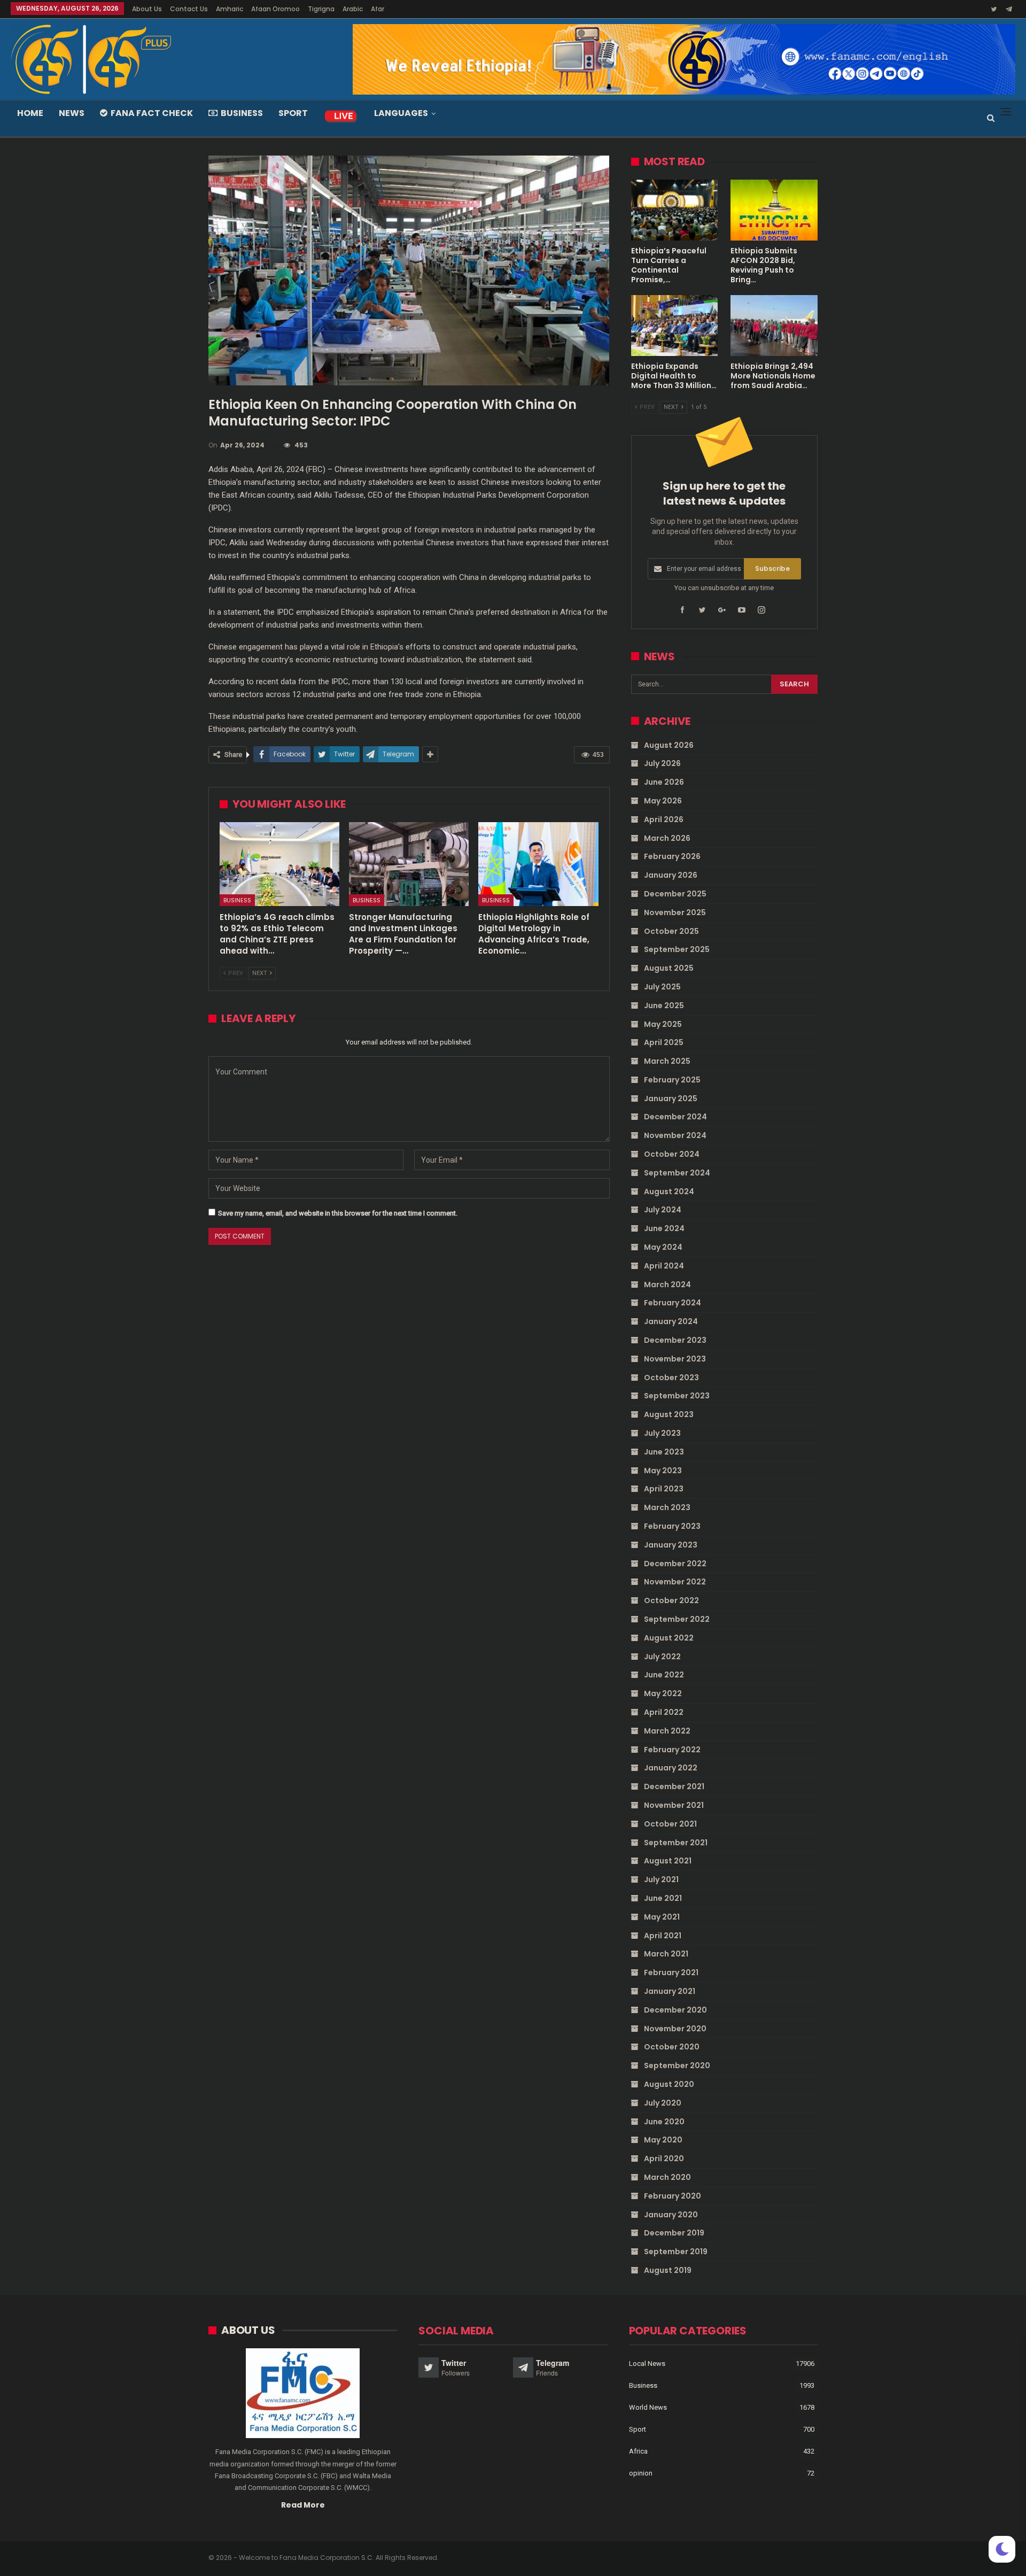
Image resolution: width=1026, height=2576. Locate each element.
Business (242, 113)
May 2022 (663, 1693)
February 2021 (671, 1972)
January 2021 (670, 1991)
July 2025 (662, 987)
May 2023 (663, 1471)
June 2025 (664, 1005)
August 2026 (669, 745)
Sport (293, 113)
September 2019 (676, 2252)
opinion (641, 2473)
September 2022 (677, 1619)
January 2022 (671, 1768)
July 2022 (662, 1657)
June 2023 (664, 1452)
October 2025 (671, 931)
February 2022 (672, 1750)
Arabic (353, 9)
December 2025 (675, 894)
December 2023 (675, 1340)
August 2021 (668, 1861)
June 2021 (663, 1898)
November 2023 (675, 1359)
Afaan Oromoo (275, 9)
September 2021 (676, 1843)
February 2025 (672, 1080)
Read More (303, 2505)
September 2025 (677, 949)
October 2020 (672, 2047)
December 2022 (675, 1564)
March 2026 (667, 838)
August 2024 (669, 1192)
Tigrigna (321, 9)
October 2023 (671, 1378)
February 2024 (673, 1303)
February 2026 (672, 856)
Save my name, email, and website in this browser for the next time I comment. (338, 1213)
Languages (401, 113)
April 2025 (664, 1042)
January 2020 (671, 2215)
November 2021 (674, 1805)
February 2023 (672, 1526)
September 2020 (677, 2066)
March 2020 (667, 2177)
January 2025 (671, 1099)
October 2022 (671, 1600)
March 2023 (667, 1507)
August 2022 (669, 1638)
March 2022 (667, 1731)
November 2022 (675, 1582)
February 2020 (673, 2196)
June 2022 (664, 1675)
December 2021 (674, 1786)
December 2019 (674, 2233)
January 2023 (671, 1545)
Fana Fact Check (152, 113)
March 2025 (667, 1061)
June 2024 (664, 1228)
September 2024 (677, 1173)
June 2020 (664, 2122)
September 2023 (677, 1396)
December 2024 (675, 1117)
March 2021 (666, 1954)
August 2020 (669, 2084)
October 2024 (672, 1154)
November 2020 (675, 2029)
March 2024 (667, 1285)
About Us (147, 9)
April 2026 (664, 819)
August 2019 (668, 2270)
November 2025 (675, 912)
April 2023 (664, 1489)
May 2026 (663, 801)
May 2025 (663, 1024)
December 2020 (675, 2010)
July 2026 (662, 763)
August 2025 (669, 968)
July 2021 (661, 1879)
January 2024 (671, 1321)
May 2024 (663, 1247)
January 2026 (671, 875)
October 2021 (670, 1824)
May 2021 (662, 1917)
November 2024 (675, 1135)
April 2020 (664, 2159)
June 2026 (664, 782)
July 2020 (663, 2103)
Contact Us (189, 9)
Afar (378, 9)
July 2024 (663, 1210)
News (72, 113)
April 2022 (664, 1712)
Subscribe (772, 568)
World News (648, 2407)
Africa (638, 2451)
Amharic (230, 9)
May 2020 (663, 2140)
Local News (647, 2364)
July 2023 (662, 1433)
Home (30, 113)
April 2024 (664, 1266)
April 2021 (663, 1936)
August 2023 (669, 1414)
